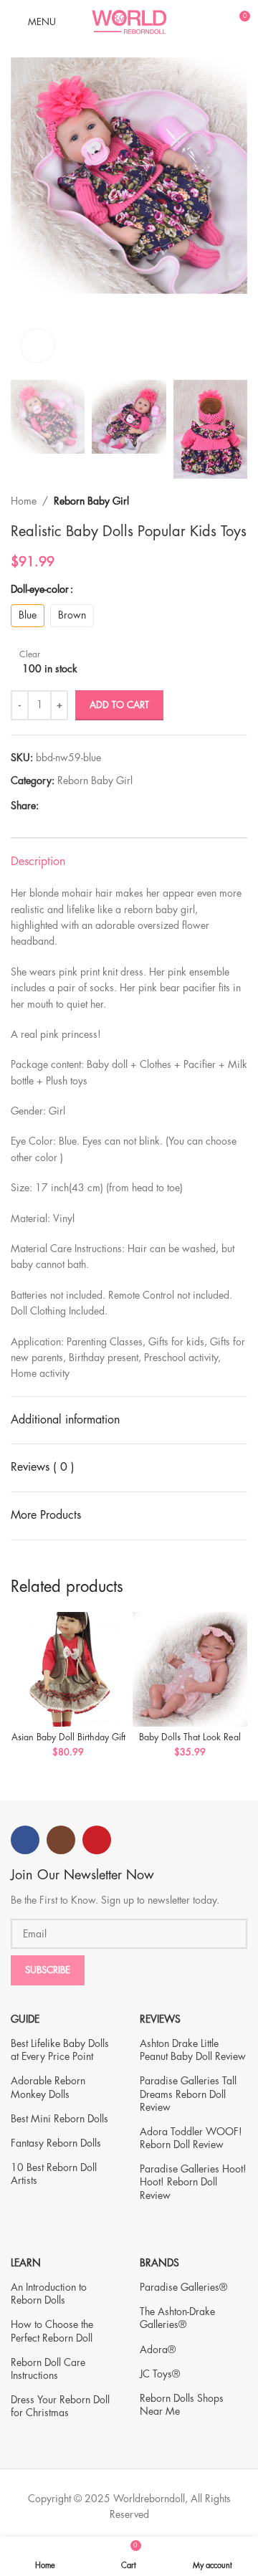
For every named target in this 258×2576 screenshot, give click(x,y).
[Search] (188, 22)
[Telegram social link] (113, 806)
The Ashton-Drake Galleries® (177, 2318)
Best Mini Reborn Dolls (59, 2119)
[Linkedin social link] (96, 806)
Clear (30, 654)
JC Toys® (160, 2374)
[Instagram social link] (61, 1840)
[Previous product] (211, 501)
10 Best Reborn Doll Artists (54, 2174)
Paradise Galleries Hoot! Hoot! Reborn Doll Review (193, 2182)
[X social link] (63, 806)
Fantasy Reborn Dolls (56, 2143)
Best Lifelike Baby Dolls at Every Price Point (60, 2050)
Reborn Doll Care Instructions (48, 2369)
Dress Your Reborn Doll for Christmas (60, 2406)
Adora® (158, 2350)
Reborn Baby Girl (91, 501)
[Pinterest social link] (80, 806)
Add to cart (119, 705)
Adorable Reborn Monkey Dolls (48, 2087)
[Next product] (240, 501)
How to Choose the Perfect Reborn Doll (52, 2331)
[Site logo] (129, 20)
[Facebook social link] (47, 806)
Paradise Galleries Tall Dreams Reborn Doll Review (188, 2094)
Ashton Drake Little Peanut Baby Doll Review (193, 2050)
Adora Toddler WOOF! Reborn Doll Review (191, 2138)
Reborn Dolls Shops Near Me (182, 2405)
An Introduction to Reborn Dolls (49, 2294)
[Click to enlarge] (38, 346)
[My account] (212, 22)
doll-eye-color (40, 589)
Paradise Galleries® (183, 2287)
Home (24, 501)
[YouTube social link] (97, 1840)
